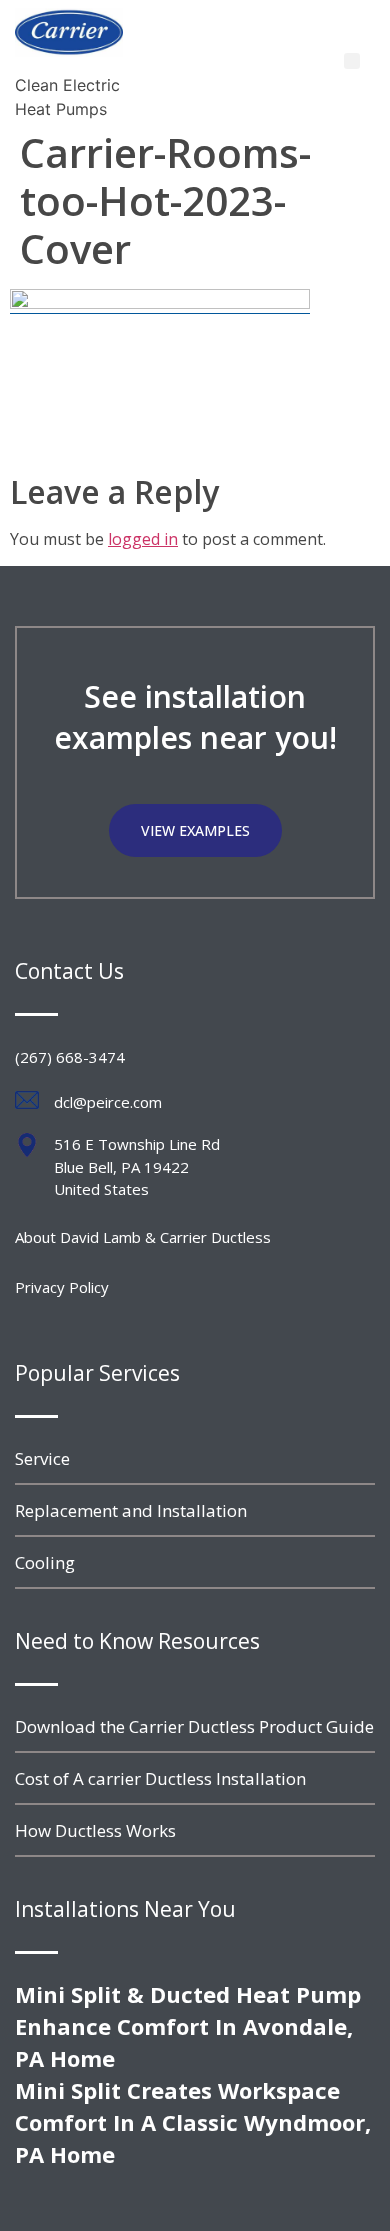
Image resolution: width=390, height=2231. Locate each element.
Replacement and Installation (131, 1510)
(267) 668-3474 (70, 1057)
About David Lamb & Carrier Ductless (143, 1237)
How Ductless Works (95, 1830)
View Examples (195, 830)
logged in (143, 539)
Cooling (45, 1562)
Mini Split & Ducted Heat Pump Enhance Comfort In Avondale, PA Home (188, 2026)
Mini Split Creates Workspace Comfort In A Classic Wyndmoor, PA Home (193, 2122)
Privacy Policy (62, 1287)
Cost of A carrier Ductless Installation (160, 1778)
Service (42, 1458)
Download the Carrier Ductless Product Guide (194, 1726)
